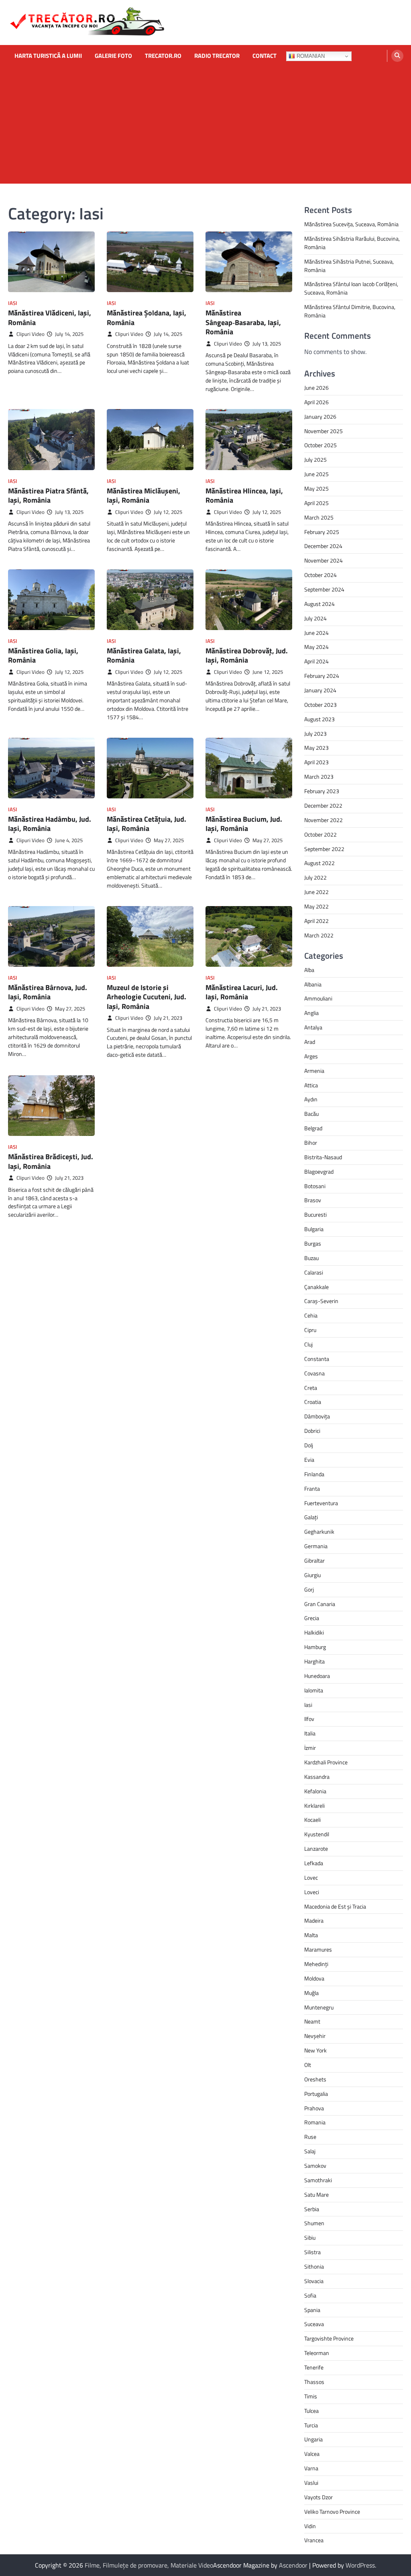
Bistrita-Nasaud (323, 1157)
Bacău (311, 1114)
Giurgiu (312, 1575)
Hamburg (315, 1647)
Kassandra (317, 1777)
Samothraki (318, 2180)
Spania (312, 2310)
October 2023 (320, 705)
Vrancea (314, 2540)
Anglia (311, 1013)
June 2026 (316, 388)
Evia (309, 1460)
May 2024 (316, 647)
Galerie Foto (113, 56)
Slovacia (314, 2281)
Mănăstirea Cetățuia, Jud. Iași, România (146, 824)
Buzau (311, 1258)
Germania (316, 1546)
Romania (315, 2122)
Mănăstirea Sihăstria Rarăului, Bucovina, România (352, 243)
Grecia (312, 1618)
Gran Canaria (320, 1604)
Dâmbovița (317, 1416)
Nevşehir (315, 2036)
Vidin (310, 2526)
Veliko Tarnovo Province (332, 2512)
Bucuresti (315, 1214)
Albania (313, 984)
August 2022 (319, 863)
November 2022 (324, 820)
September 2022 (324, 849)
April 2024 (316, 661)
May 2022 (316, 906)
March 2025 (319, 517)
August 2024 (319, 604)
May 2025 (316, 488)
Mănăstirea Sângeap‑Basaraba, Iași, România (243, 322)
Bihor (311, 1143)
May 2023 (316, 748)
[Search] (397, 56)
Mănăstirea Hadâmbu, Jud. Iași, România (50, 824)
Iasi (13, 303)
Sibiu (310, 2237)
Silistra (312, 2252)
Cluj (308, 1344)
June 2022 (316, 892)
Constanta (317, 1359)
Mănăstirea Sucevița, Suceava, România (351, 224)
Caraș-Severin (321, 1301)
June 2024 (316, 633)
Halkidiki (314, 1632)
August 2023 (319, 719)
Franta (312, 1489)
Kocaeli (312, 1820)
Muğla (311, 1993)
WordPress (360, 2565)
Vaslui (311, 2483)
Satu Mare (316, 2194)
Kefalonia (315, 1791)
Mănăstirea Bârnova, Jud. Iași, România (48, 992)
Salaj (310, 2151)
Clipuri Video (31, 334)
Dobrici (312, 1431)
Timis (311, 2396)
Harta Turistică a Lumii (48, 56)
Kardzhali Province (326, 1762)
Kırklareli (314, 1806)
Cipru (310, 1330)
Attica (311, 1085)
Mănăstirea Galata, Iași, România (144, 655)
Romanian (310, 56)
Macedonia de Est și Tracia (335, 1906)
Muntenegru (319, 2007)
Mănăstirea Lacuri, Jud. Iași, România (242, 992)
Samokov (315, 2166)
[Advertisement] (205, 127)
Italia (310, 1733)
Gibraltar (314, 1560)
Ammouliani (318, 998)
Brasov (313, 1200)
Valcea (312, 2454)
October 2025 (320, 445)
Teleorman (317, 2353)
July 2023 (315, 734)
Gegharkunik (319, 1531)
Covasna (314, 1373)
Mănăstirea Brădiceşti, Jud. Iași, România (51, 1161)
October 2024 (320, 575)
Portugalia (316, 2094)
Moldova (314, 1978)
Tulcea (311, 2411)
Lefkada (314, 1863)
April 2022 (316, 921)
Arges (311, 1056)
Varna (311, 2468)
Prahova (314, 2108)
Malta (311, 1935)
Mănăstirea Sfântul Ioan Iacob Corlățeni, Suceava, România (351, 288)
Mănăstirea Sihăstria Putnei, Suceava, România (349, 266)
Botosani (315, 1186)
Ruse (310, 2137)
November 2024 (324, 560)
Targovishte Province (329, 2338)
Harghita (314, 1661)
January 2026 (320, 416)
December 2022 (323, 805)
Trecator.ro (163, 56)
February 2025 (322, 532)
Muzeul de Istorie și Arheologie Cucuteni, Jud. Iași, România (146, 997)
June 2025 (316, 474)
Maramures (318, 1949)
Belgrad (313, 1128)
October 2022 (320, 834)
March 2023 (319, 776)
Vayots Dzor (318, 2497)
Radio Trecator (217, 56)
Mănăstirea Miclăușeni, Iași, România (143, 495)
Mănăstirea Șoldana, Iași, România (146, 317)
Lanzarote (316, 1849)
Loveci (312, 1892)
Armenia (314, 1071)
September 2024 (324, 589)
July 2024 (315, 618)
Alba (309, 970)
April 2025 (316, 503)
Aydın (311, 1099)
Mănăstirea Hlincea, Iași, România (244, 495)
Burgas (313, 1243)
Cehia (311, 1315)
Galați (311, 1517)
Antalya (313, 1027)
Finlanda (314, 1474)
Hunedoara (317, 1676)
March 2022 (319, 935)
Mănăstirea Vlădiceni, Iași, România (50, 317)
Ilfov (309, 1719)
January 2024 (320, 690)
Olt (308, 2065)
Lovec (311, 1877)
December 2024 (323, 546)
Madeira (314, 1920)
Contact (265, 56)
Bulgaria (314, 1229)
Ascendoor (293, 2565)
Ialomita (314, 1690)
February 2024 (322, 676)
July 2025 (315, 459)
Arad (310, 1042)
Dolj (309, 1445)
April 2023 (316, 762)
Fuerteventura (321, 1503)
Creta (311, 1388)
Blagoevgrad (319, 1171)
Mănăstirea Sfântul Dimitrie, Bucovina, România (350, 311)
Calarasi (314, 1272)
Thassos (314, 2382)
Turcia (311, 2425)
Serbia (312, 2209)
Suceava (314, 2324)
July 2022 (315, 877)
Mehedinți (316, 1964)
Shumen (314, 2223)
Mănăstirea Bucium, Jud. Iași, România (244, 824)
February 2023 (322, 791)
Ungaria (313, 2439)
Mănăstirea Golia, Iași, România (43, 655)
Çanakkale (316, 1287)
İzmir (310, 1748)
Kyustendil (317, 1834)
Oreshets (315, 2079)
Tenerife (314, 2367)
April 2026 (316, 402)
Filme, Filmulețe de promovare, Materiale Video (149, 2565)
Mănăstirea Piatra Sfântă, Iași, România (48, 495)
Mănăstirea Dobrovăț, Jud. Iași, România (247, 655)
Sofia (310, 2295)
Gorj (309, 1589)
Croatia (313, 1402)
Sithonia (314, 2266)
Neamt (312, 2021)
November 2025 (324, 431)
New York (315, 2050)
